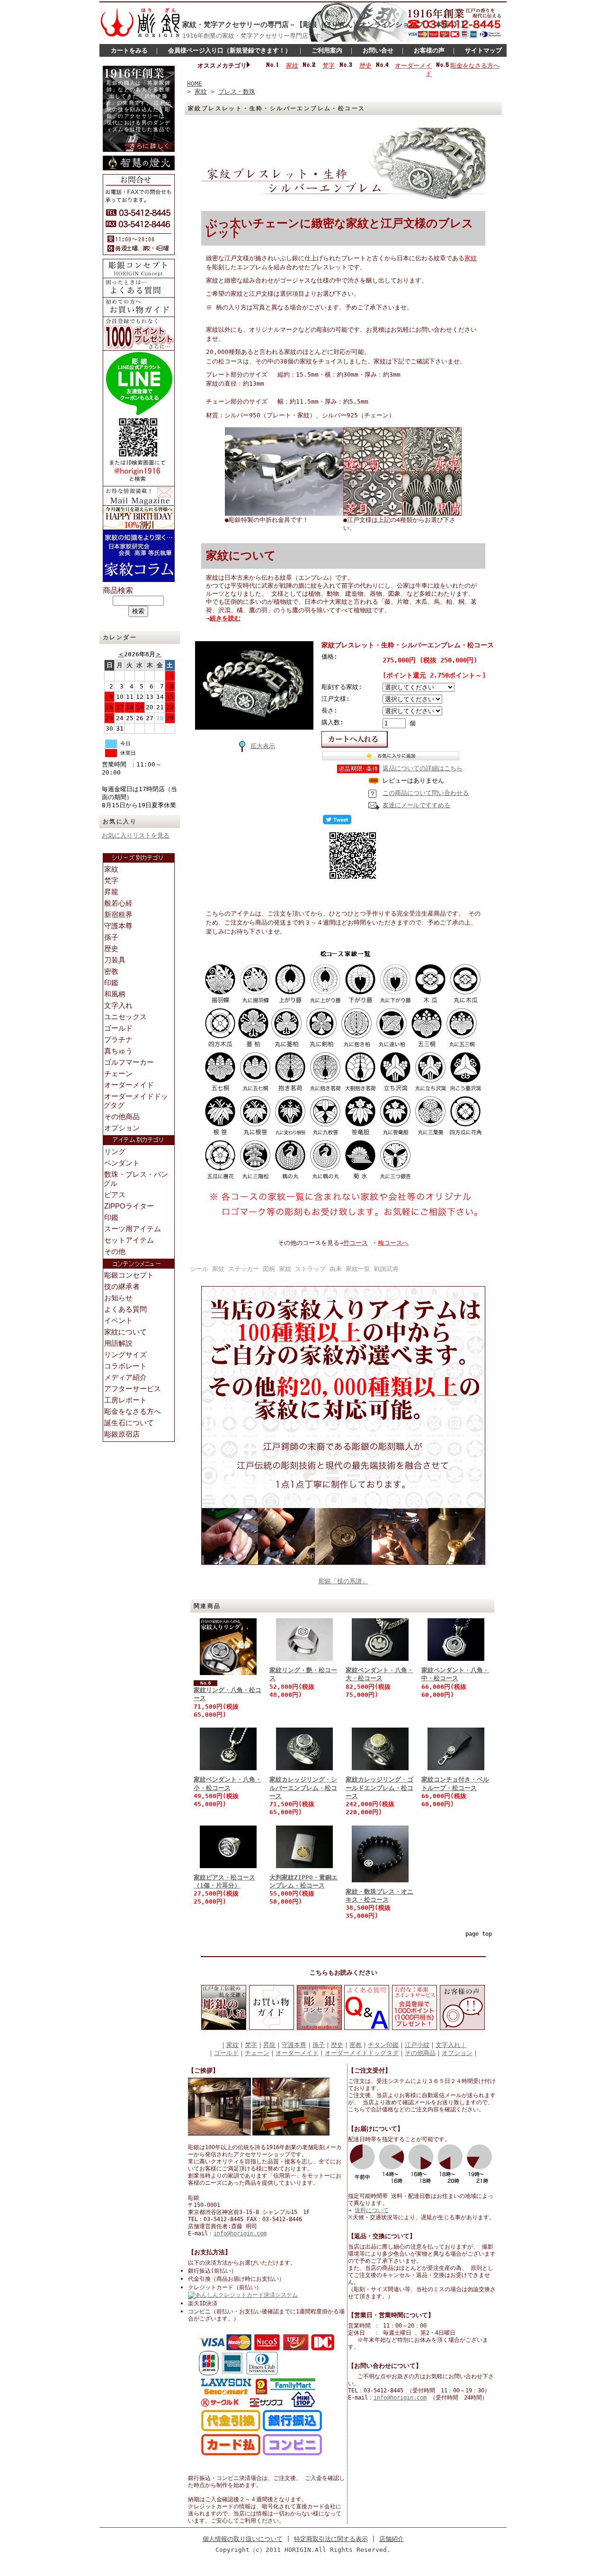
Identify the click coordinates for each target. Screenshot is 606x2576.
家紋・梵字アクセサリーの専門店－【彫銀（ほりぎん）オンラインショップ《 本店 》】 (325, 25)
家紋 (201, 92)
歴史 (337, 2045)
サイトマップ (483, 50)
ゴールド (226, 2053)
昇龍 (269, 2045)
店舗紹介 (392, 2539)
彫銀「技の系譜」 (343, 1581)
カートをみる (129, 50)
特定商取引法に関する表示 (331, 2539)
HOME (195, 84)
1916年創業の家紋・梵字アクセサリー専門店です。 (254, 36)
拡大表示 (263, 746)
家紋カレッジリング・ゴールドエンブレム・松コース (379, 1788)
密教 (356, 2045)
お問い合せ (378, 50)
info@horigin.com (240, 2233)
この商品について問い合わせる (426, 793)
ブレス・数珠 (237, 92)
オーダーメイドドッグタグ (362, 2053)
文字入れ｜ (451, 2045)
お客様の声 (429, 50)
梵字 (251, 2045)
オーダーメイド (297, 2053)
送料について (372, 2210)
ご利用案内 (327, 50)
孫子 (319, 2045)
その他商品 (420, 2053)
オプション (457, 2053)
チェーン (257, 2053)
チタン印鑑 (383, 2045)
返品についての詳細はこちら (423, 768)
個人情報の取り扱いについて (243, 2539)
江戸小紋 (417, 2045)
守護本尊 (294, 2045)
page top (479, 1934)
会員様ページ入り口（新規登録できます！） (230, 50)
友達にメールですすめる (416, 805)
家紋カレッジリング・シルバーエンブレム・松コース (303, 1788)
